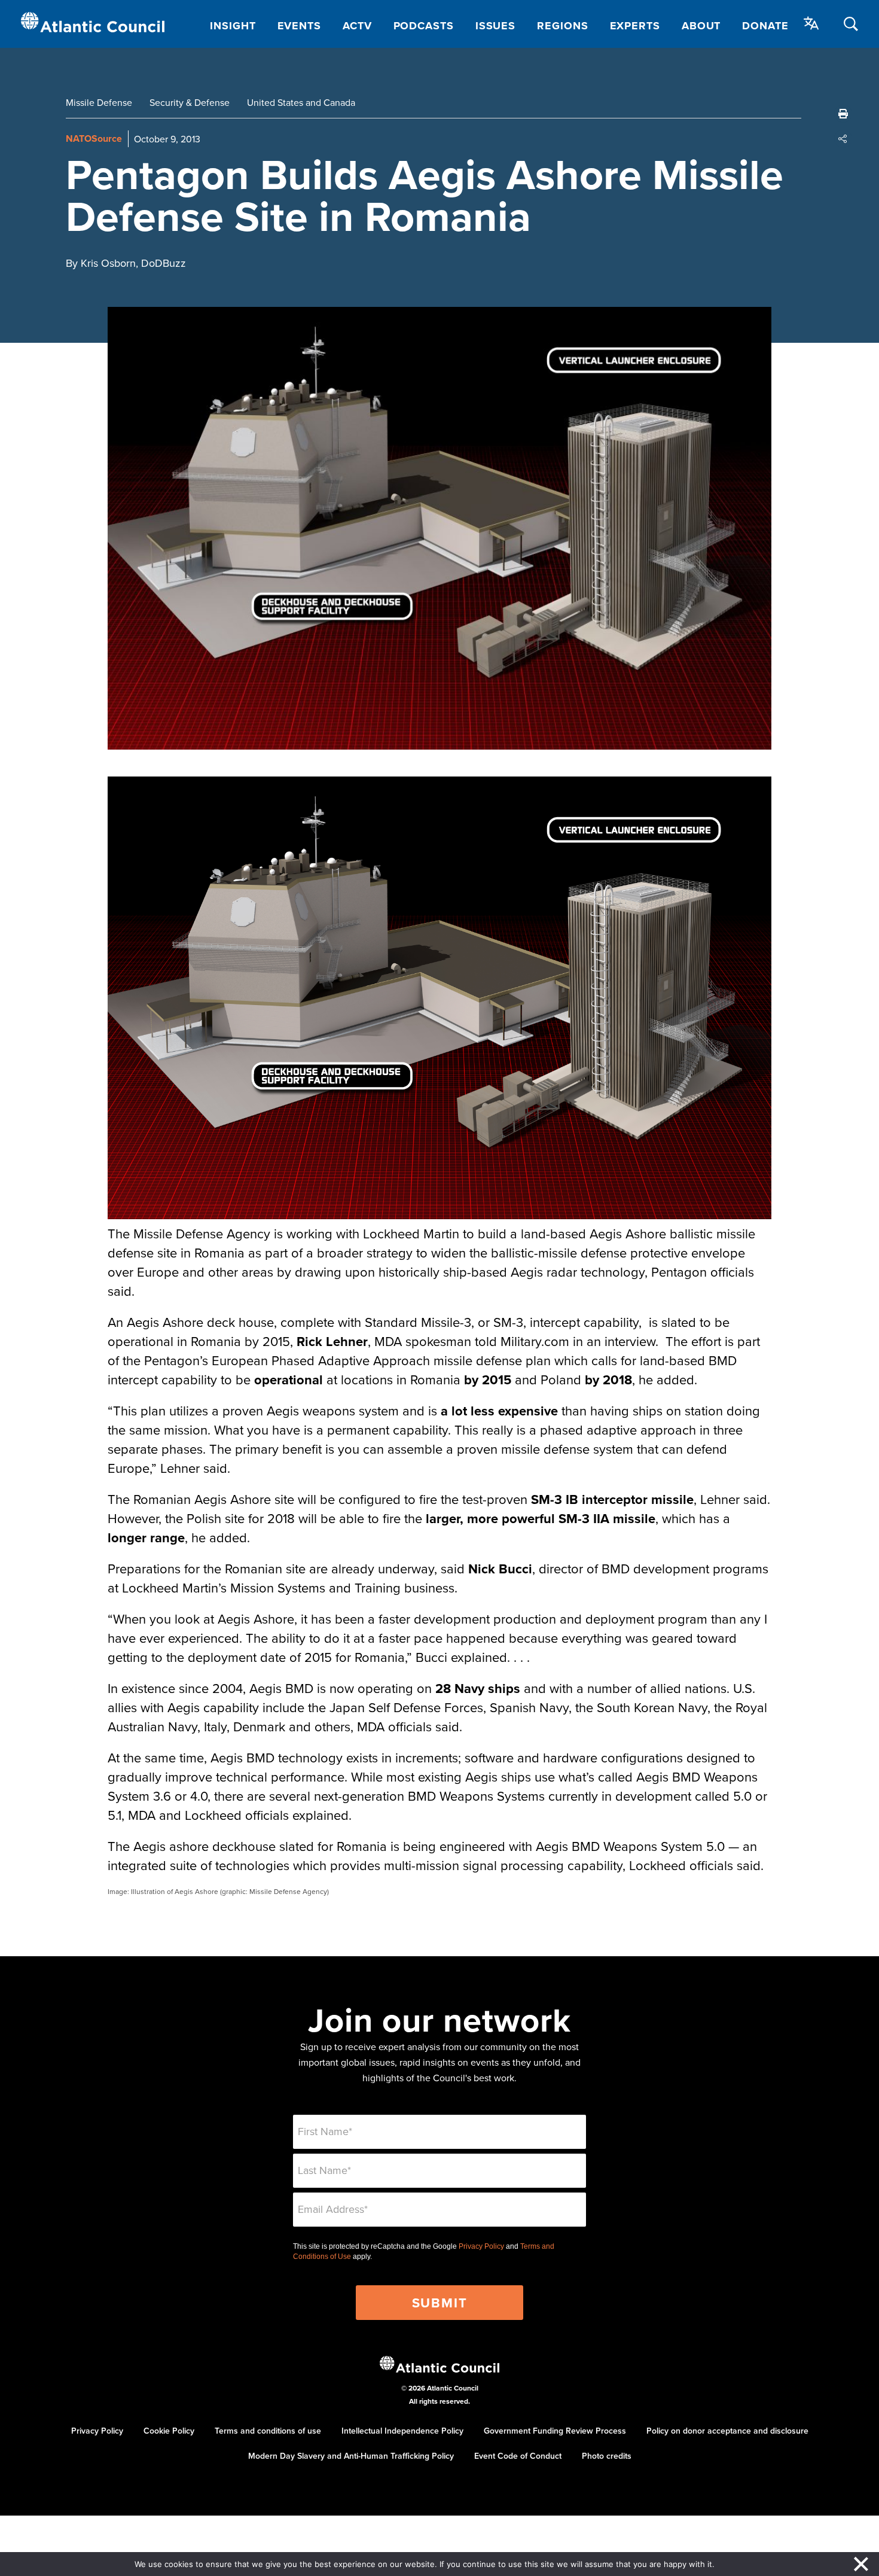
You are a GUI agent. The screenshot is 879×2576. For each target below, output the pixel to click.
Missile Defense (99, 102)
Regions (562, 26)
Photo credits (607, 2456)
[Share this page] (843, 139)
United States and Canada (301, 102)
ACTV (357, 26)
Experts (635, 26)
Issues (495, 26)
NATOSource (94, 138)
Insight (233, 26)
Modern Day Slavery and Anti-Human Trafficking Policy (351, 2456)
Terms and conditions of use (268, 2431)
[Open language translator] (811, 23)
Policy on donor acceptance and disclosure (727, 2431)
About (701, 26)
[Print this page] (843, 114)
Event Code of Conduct (518, 2456)
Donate (765, 26)
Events (299, 26)
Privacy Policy (481, 2246)
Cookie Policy (169, 2431)
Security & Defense (190, 102)
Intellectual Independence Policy (402, 2431)
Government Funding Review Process (555, 2431)
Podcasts (424, 26)
